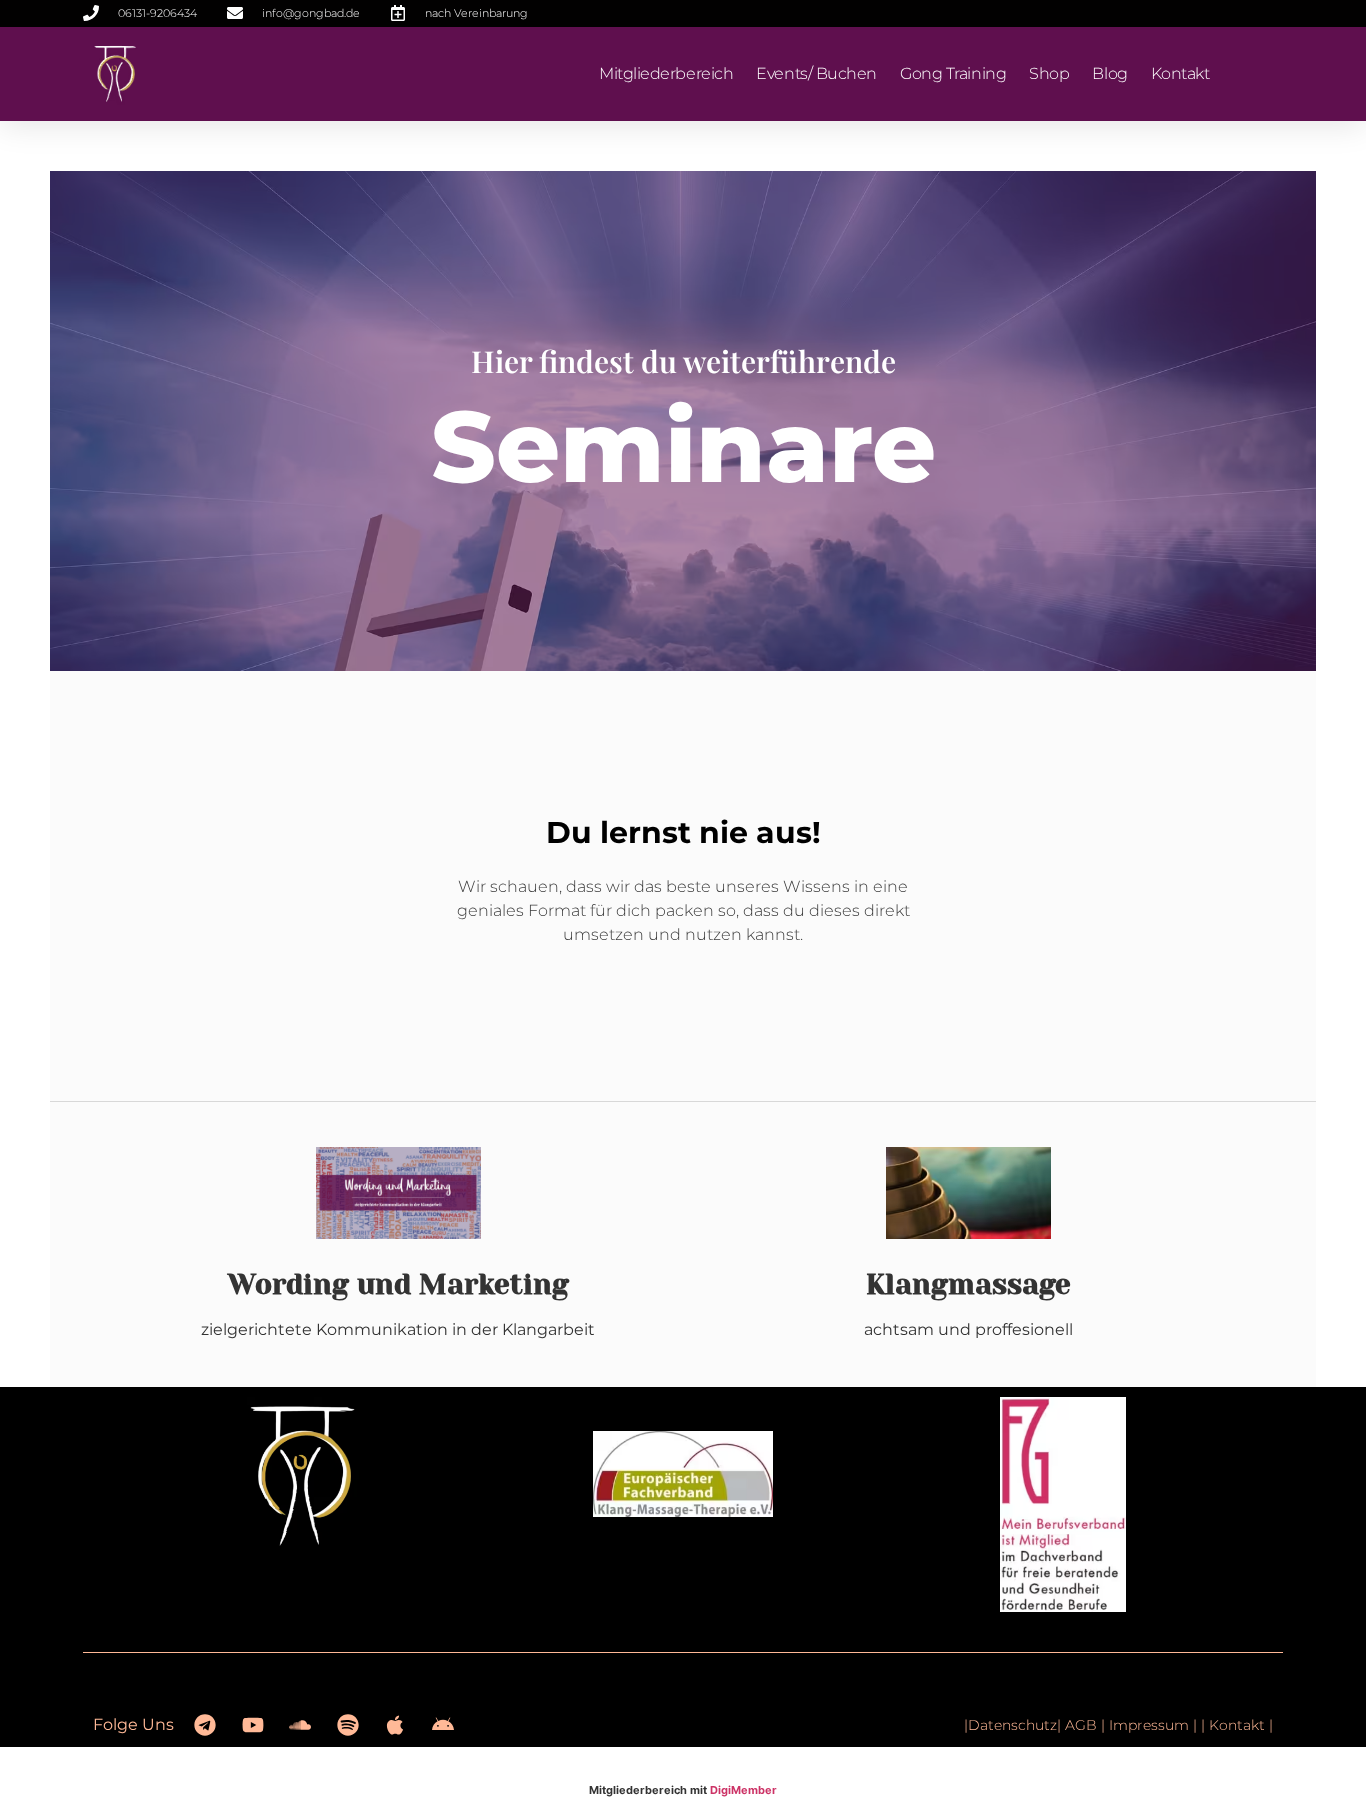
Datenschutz (1012, 1725)
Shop (1049, 73)
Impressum (1151, 1725)
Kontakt (1180, 73)
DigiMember (743, 1790)
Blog (1109, 73)
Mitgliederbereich (666, 73)
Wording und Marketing (398, 1284)
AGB (1081, 1725)
